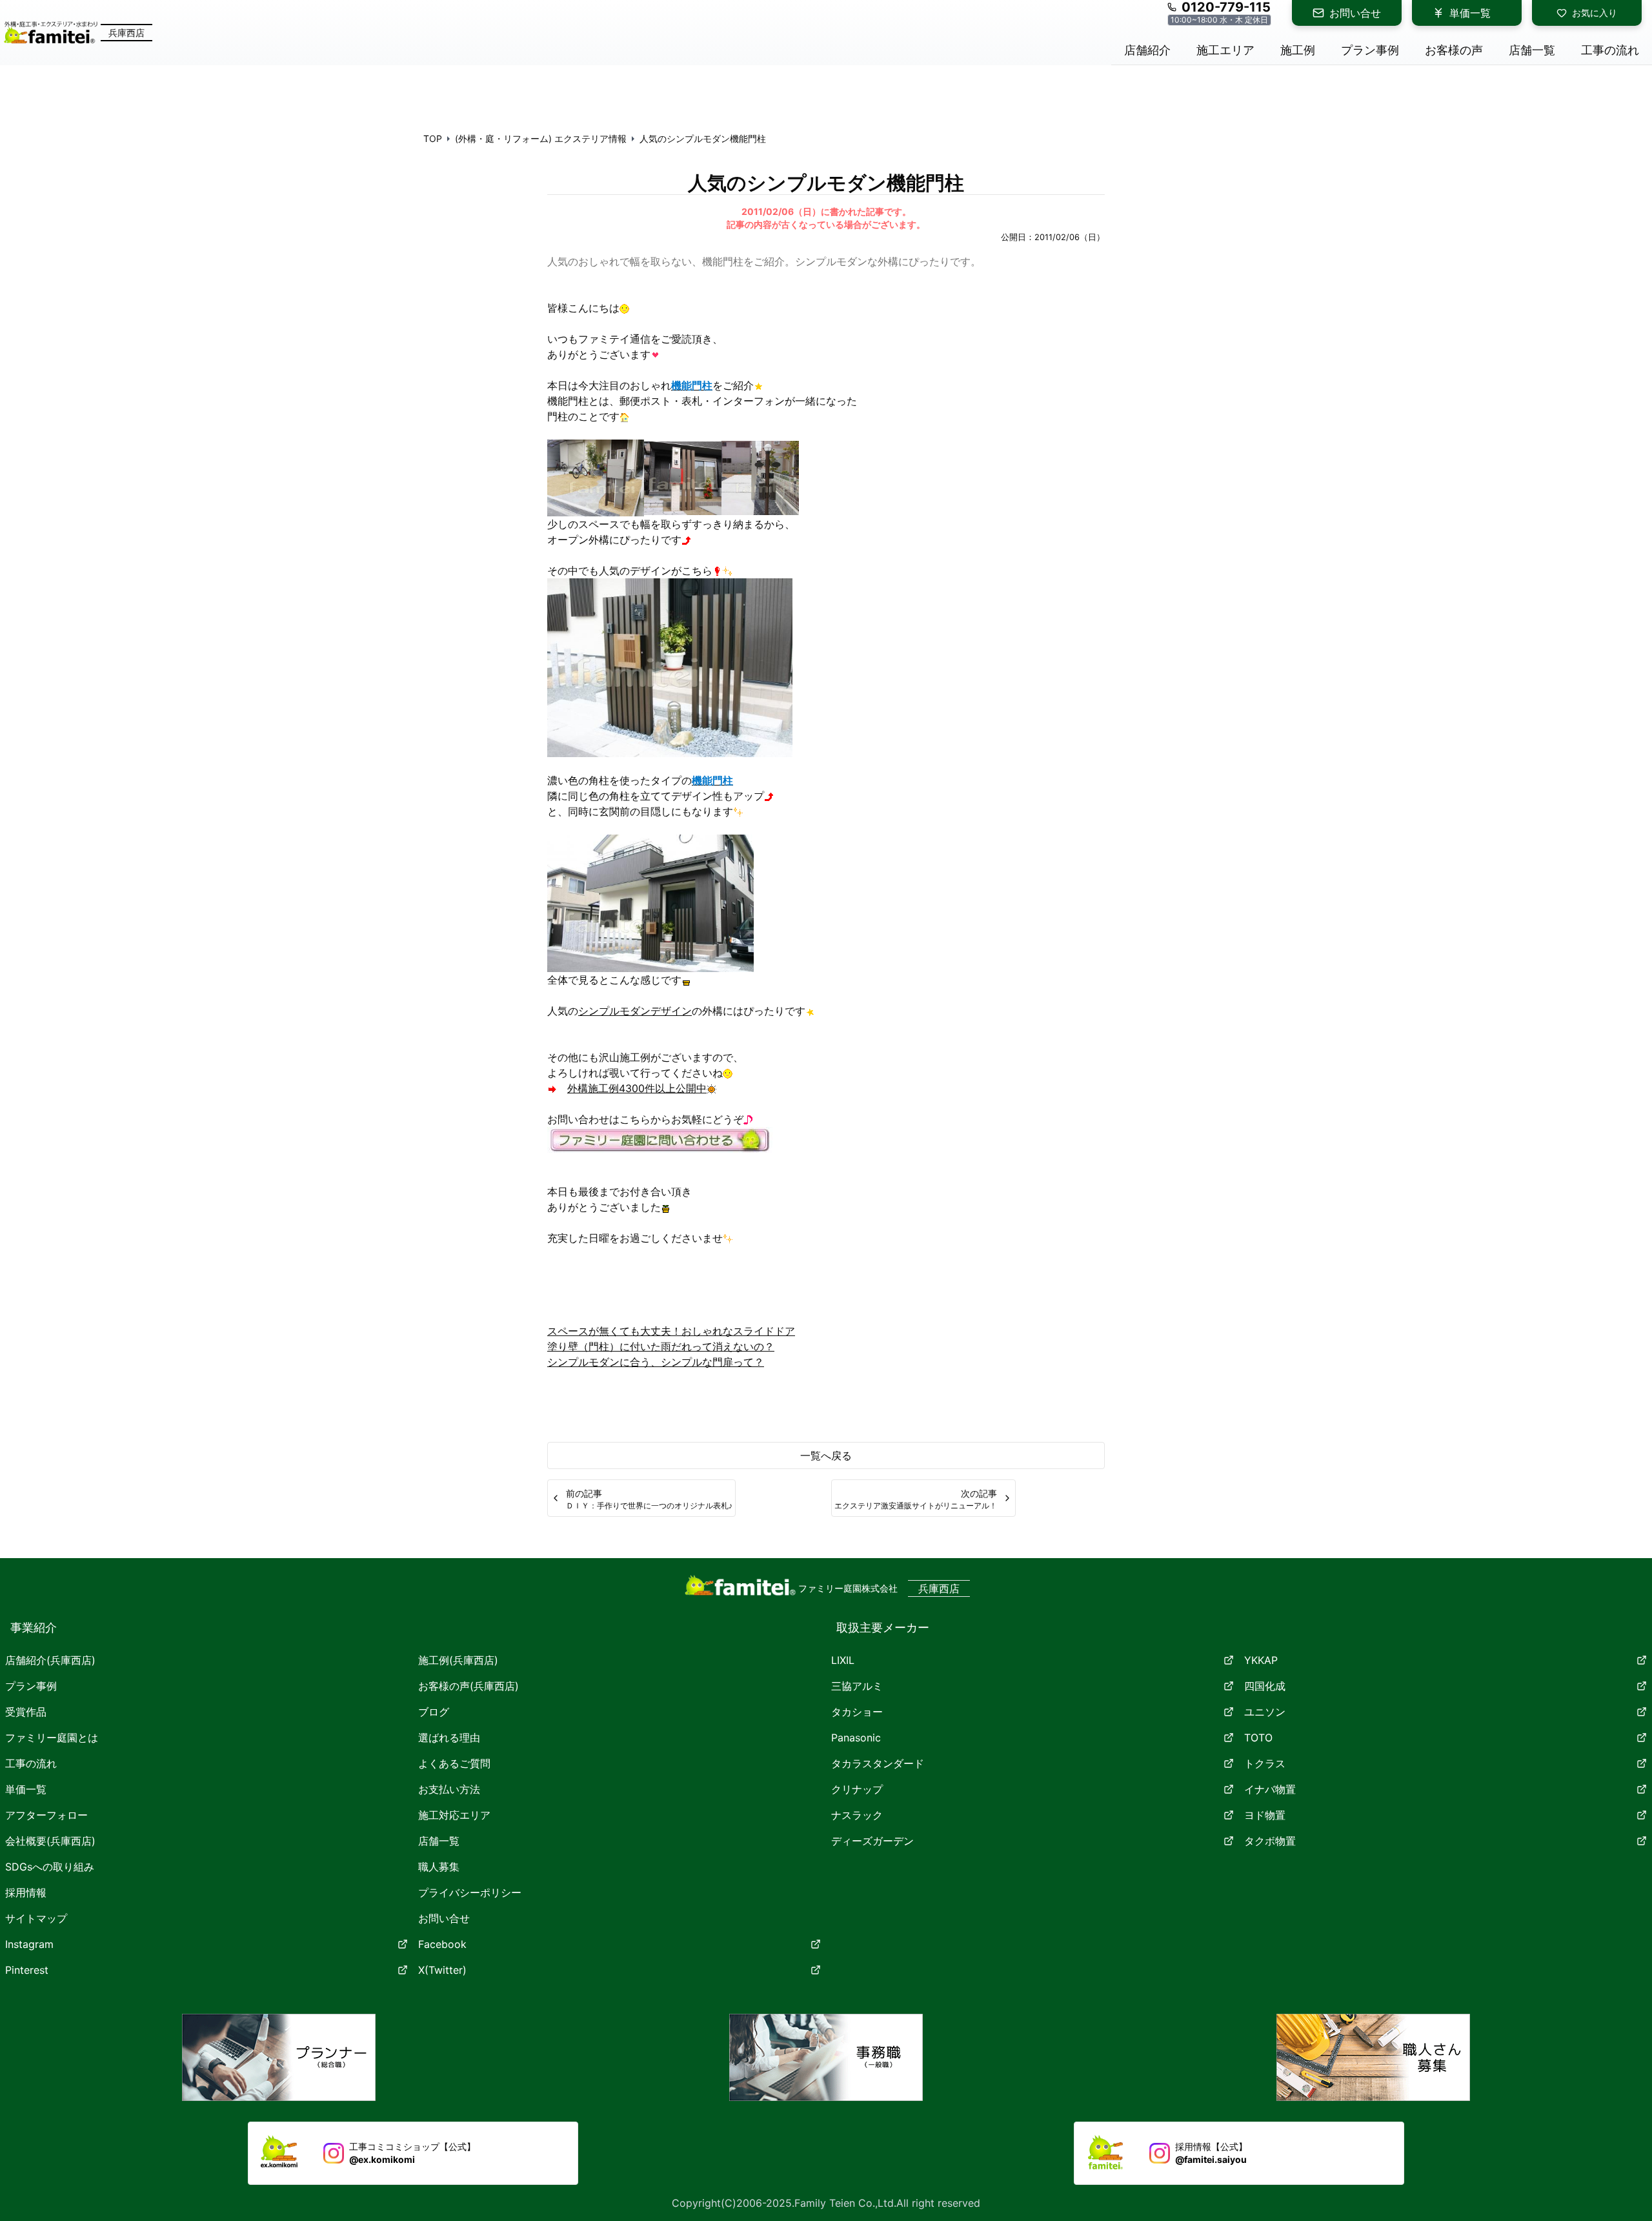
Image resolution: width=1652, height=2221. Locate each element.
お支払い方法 (449, 1789)
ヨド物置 (1265, 1815)
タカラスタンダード (878, 1763)
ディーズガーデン (872, 1841)
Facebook (442, 1944)
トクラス (1265, 1763)
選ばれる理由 (449, 1738)
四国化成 (1265, 1686)
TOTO (1258, 1738)
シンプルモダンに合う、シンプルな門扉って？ (656, 1362)
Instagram (29, 1944)
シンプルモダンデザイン (635, 1011)
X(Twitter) (442, 1970)
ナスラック (857, 1815)
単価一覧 (1470, 13)
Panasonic (856, 1738)
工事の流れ (31, 1763)
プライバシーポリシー (470, 1892)
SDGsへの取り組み (50, 1867)
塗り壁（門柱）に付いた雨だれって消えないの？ (661, 1346)
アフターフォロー (46, 1815)
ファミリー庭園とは (52, 1738)
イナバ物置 (1270, 1789)
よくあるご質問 (454, 1763)
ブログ (434, 1712)
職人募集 (439, 1867)
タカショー (857, 1712)
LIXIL (843, 1660)
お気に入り (1595, 13)
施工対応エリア (454, 1815)
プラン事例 (31, 1686)
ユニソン (1265, 1712)
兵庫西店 (126, 33)
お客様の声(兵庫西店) (468, 1686)
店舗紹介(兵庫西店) (50, 1660)
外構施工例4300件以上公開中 (637, 1088)
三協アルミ (857, 1686)
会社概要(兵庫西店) (50, 1841)
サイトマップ (36, 1918)
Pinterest (27, 1970)
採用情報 (26, 1892)
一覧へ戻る (826, 1455)
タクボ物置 (1270, 1841)
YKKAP (1261, 1660)
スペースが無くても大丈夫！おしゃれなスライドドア (671, 1331)
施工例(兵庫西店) (458, 1660)
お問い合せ (1355, 13)
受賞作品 (26, 1712)
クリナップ (857, 1789)
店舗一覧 (439, 1841)
